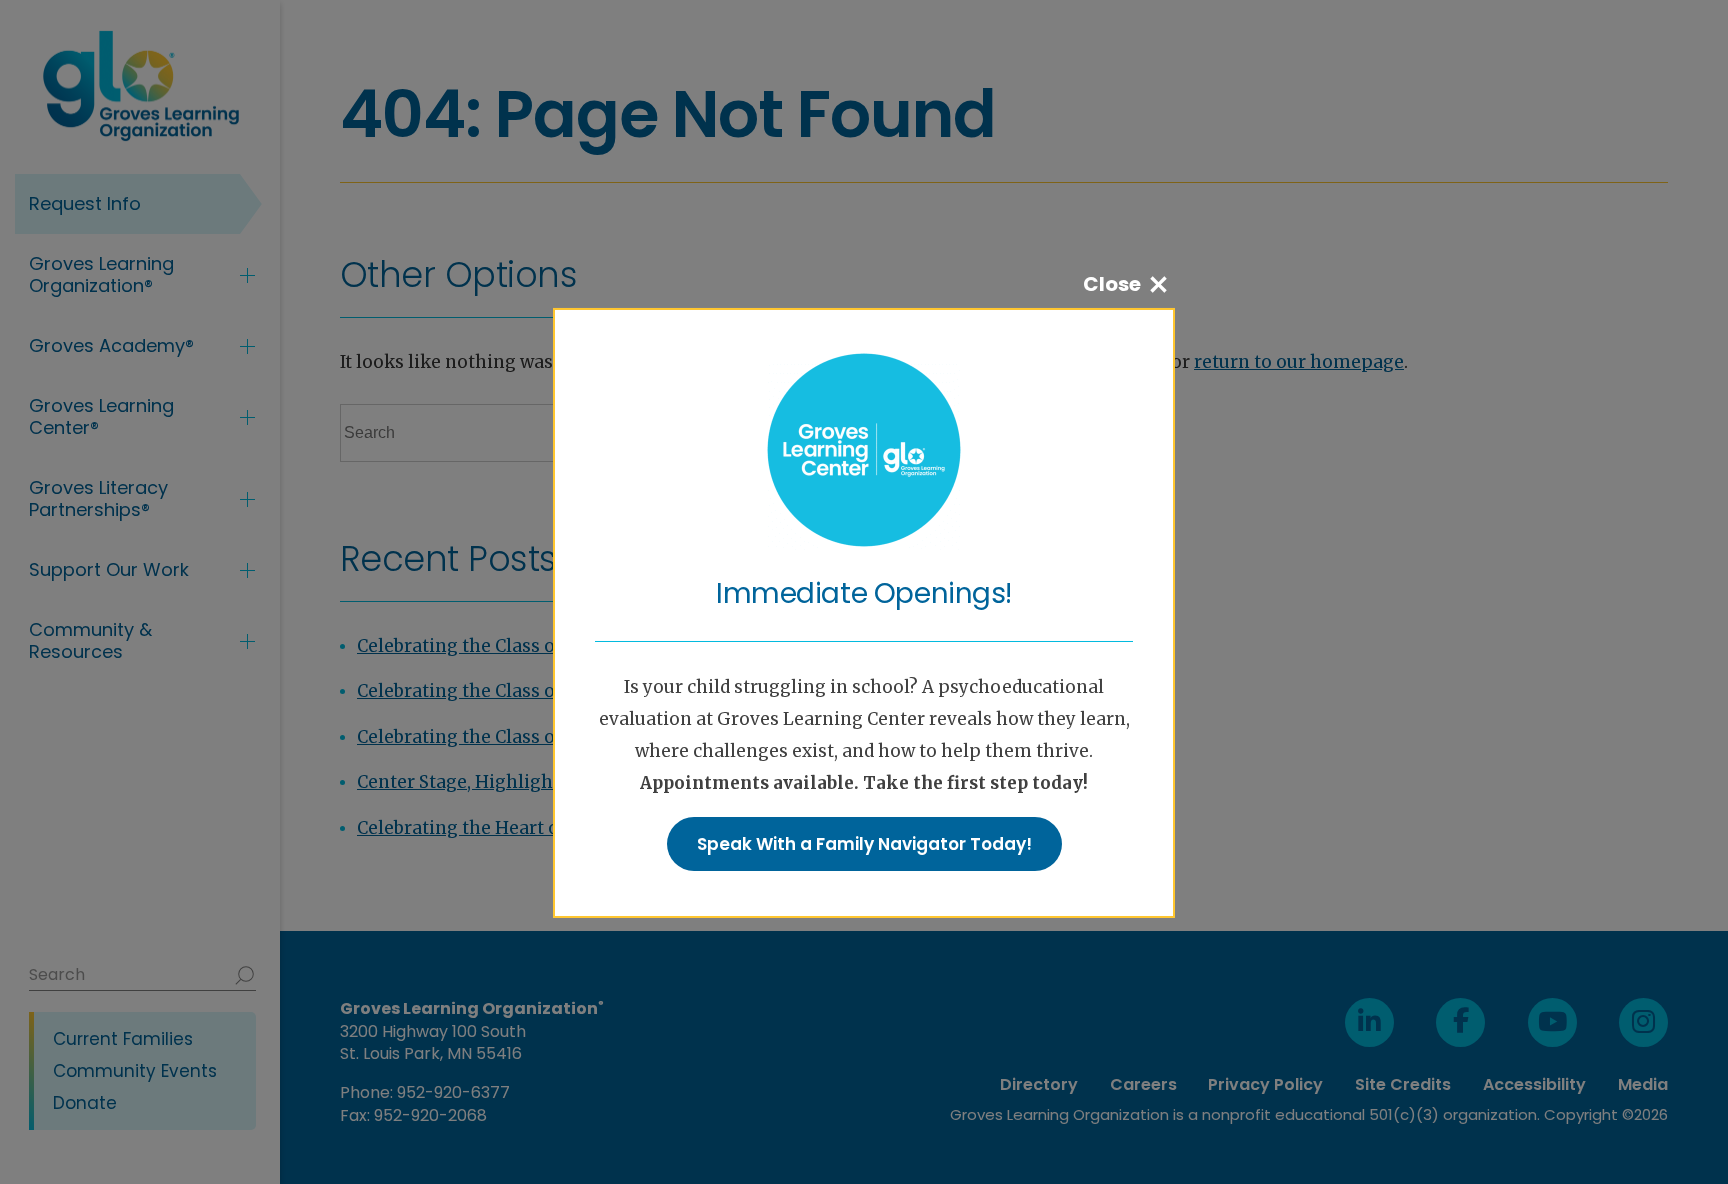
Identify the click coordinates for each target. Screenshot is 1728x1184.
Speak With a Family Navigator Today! (864, 844)
